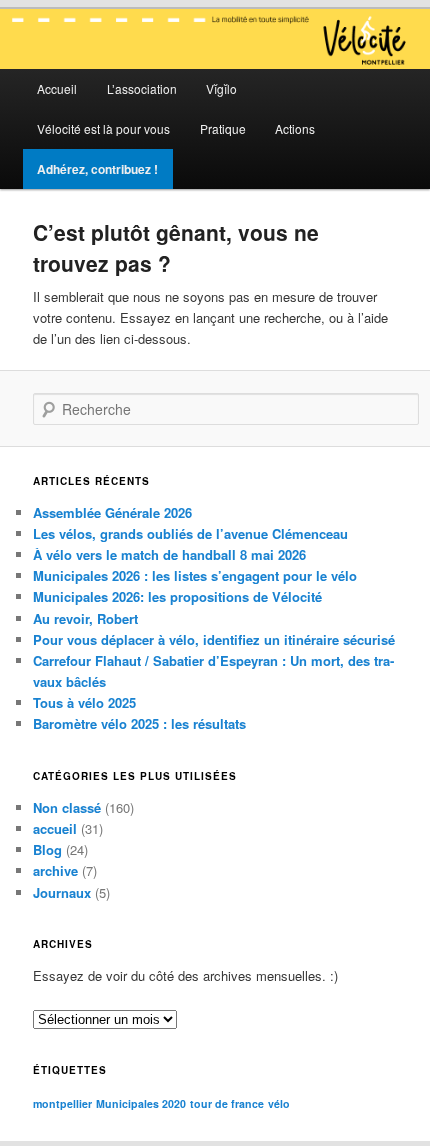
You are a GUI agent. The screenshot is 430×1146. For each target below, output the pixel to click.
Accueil (57, 88)
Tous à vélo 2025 (84, 702)
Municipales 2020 (141, 1103)
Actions (295, 128)
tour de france (227, 1103)
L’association (142, 88)
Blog (47, 849)
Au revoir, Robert (85, 618)
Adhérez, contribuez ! (97, 169)
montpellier (62, 1103)
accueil (55, 828)
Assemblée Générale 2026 (112, 512)
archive (55, 870)
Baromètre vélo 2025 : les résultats (139, 723)
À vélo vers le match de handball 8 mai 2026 (169, 554)
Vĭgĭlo (221, 88)
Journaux (62, 892)
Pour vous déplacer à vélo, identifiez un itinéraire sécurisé (214, 639)
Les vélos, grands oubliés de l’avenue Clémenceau (190, 533)
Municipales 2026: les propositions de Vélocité (177, 596)
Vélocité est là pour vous (103, 128)
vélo (279, 1103)
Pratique (223, 128)
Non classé (67, 807)
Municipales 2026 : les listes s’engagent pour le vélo (195, 575)
